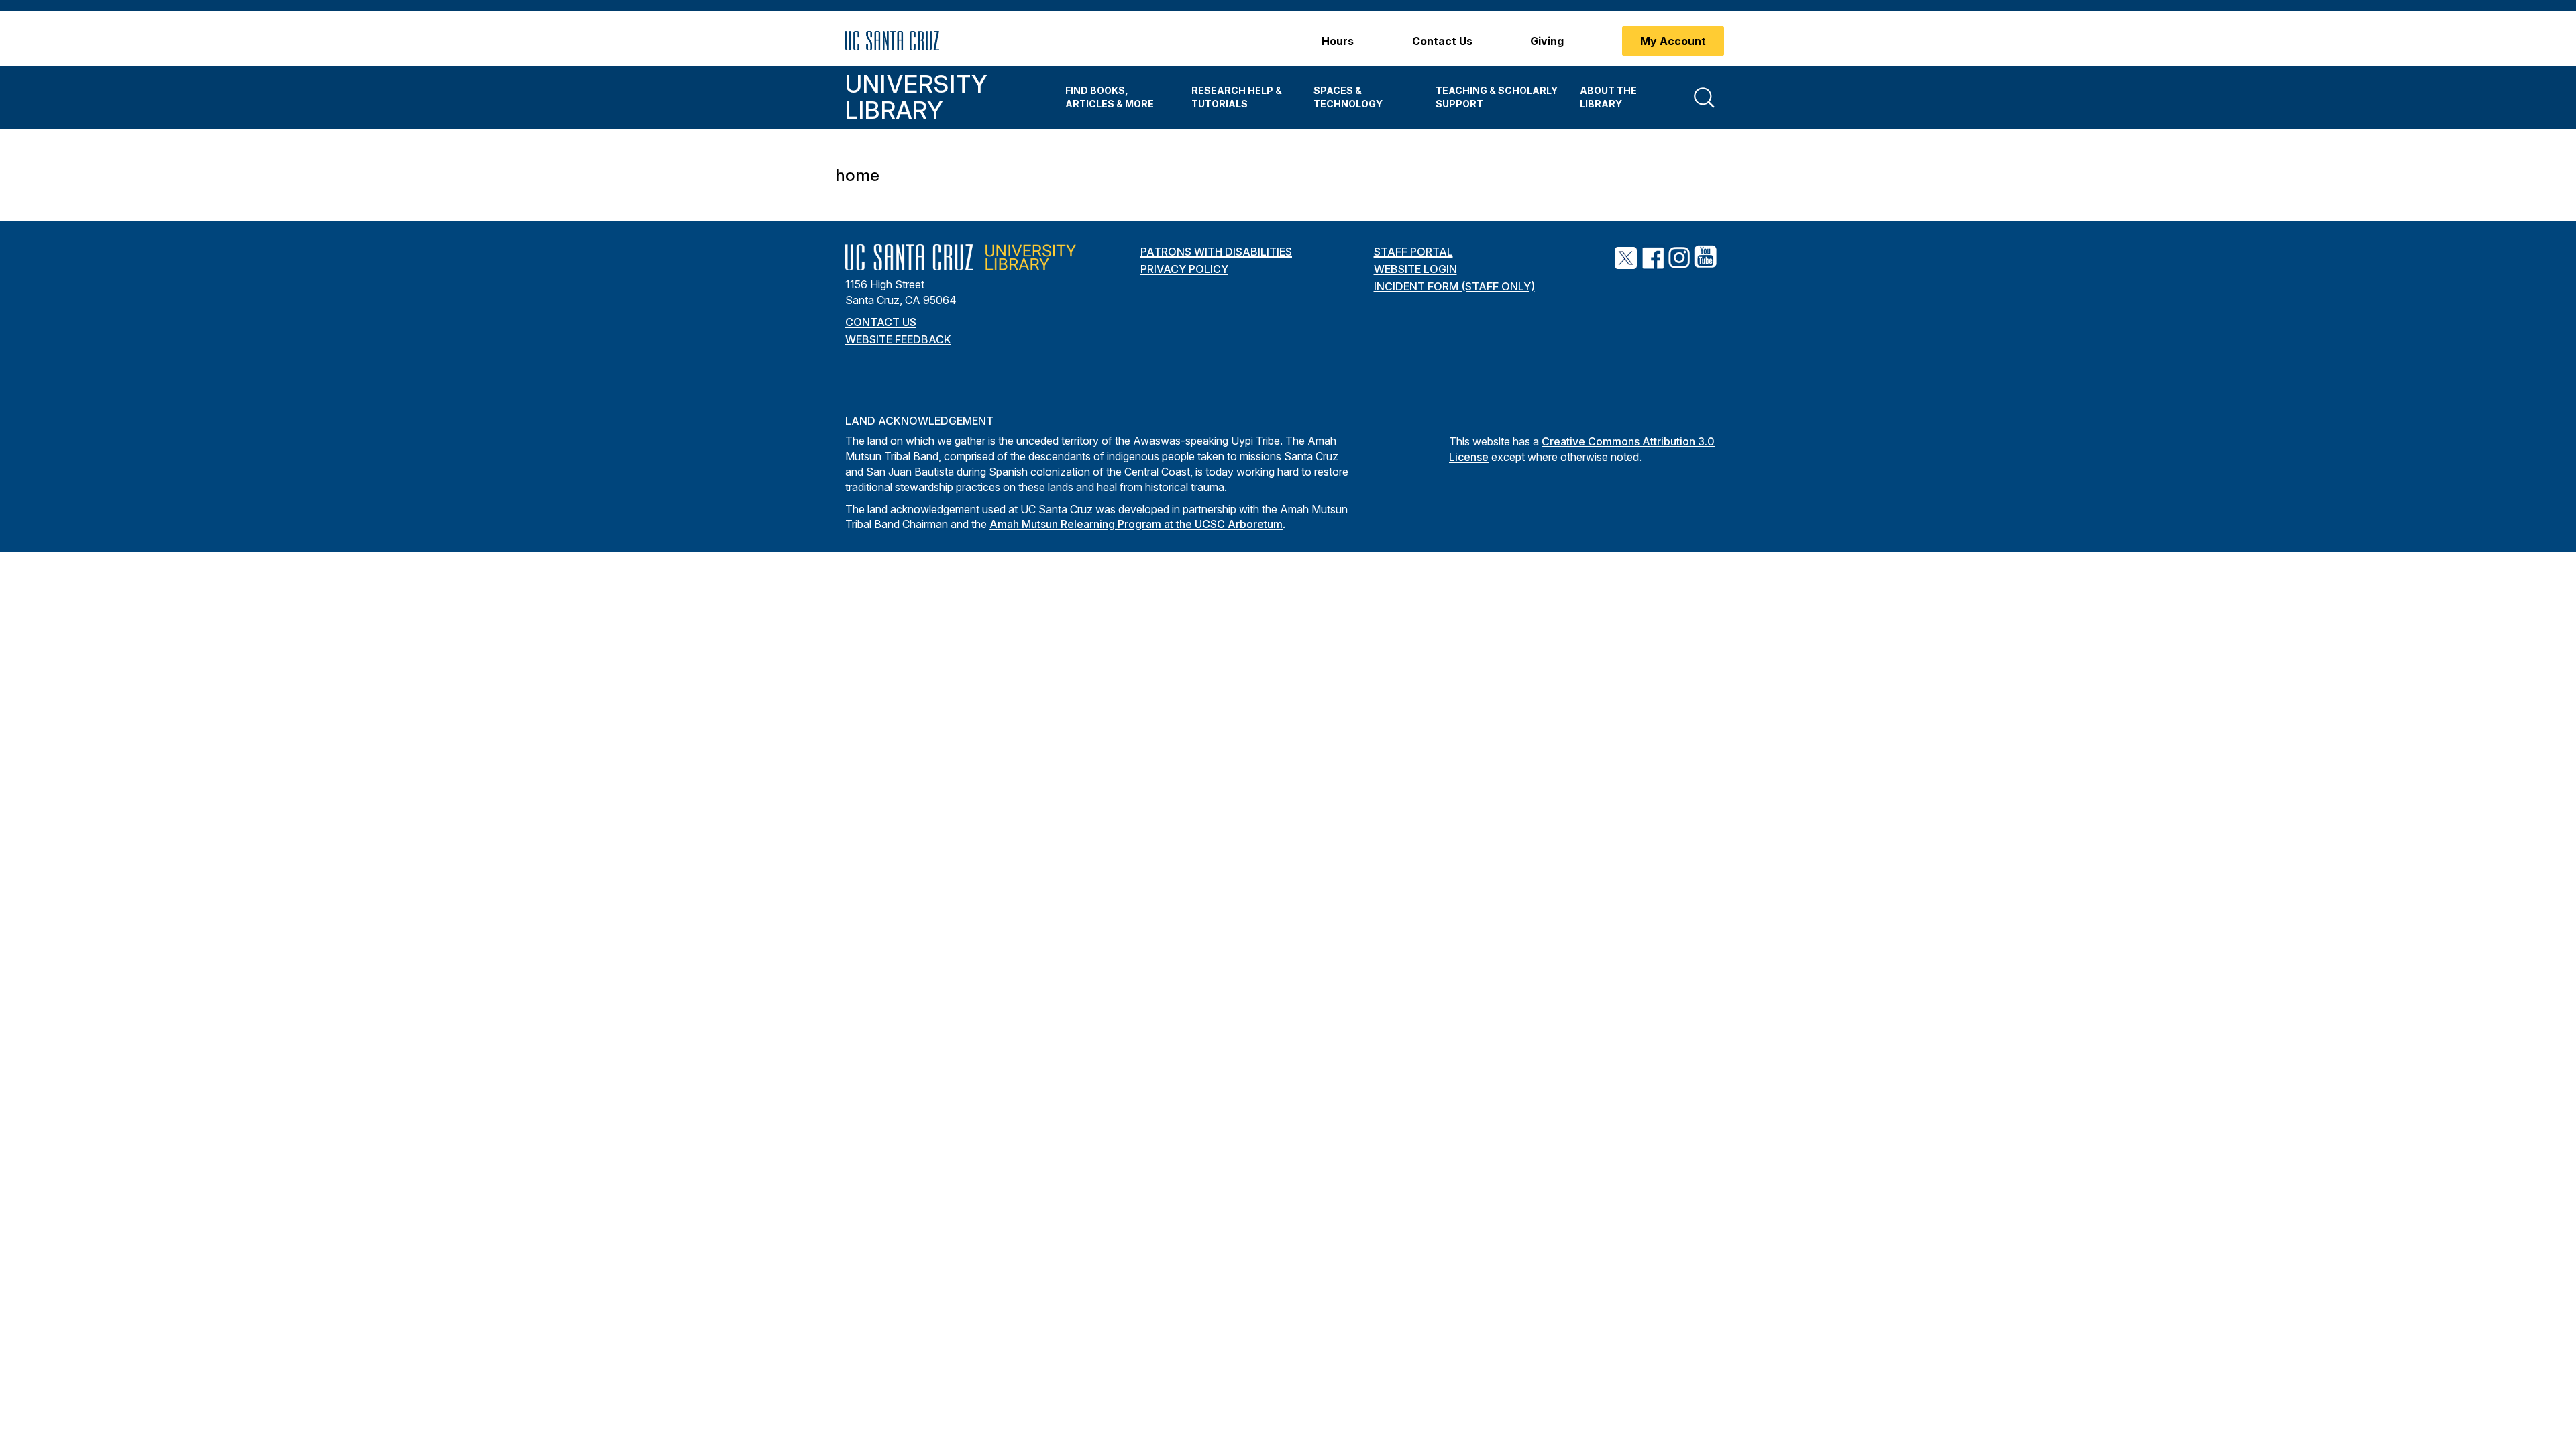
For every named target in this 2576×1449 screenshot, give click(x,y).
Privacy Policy (1184, 269)
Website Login (1415, 269)
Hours (1338, 41)
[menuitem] (1118, 98)
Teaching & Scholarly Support (1497, 97)
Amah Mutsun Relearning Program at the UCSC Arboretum (1136, 524)
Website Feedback (898, 339)
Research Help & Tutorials (1237, 97)
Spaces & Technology (1348, 97)
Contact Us (1442, 41)
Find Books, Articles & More (1110, 97)
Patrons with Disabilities (1216, 252)
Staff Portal (1413, 252)
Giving (1547, 41)
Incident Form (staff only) (1454, 286)
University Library (916, 97)
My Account (1673, 41)
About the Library (1608, 97)
